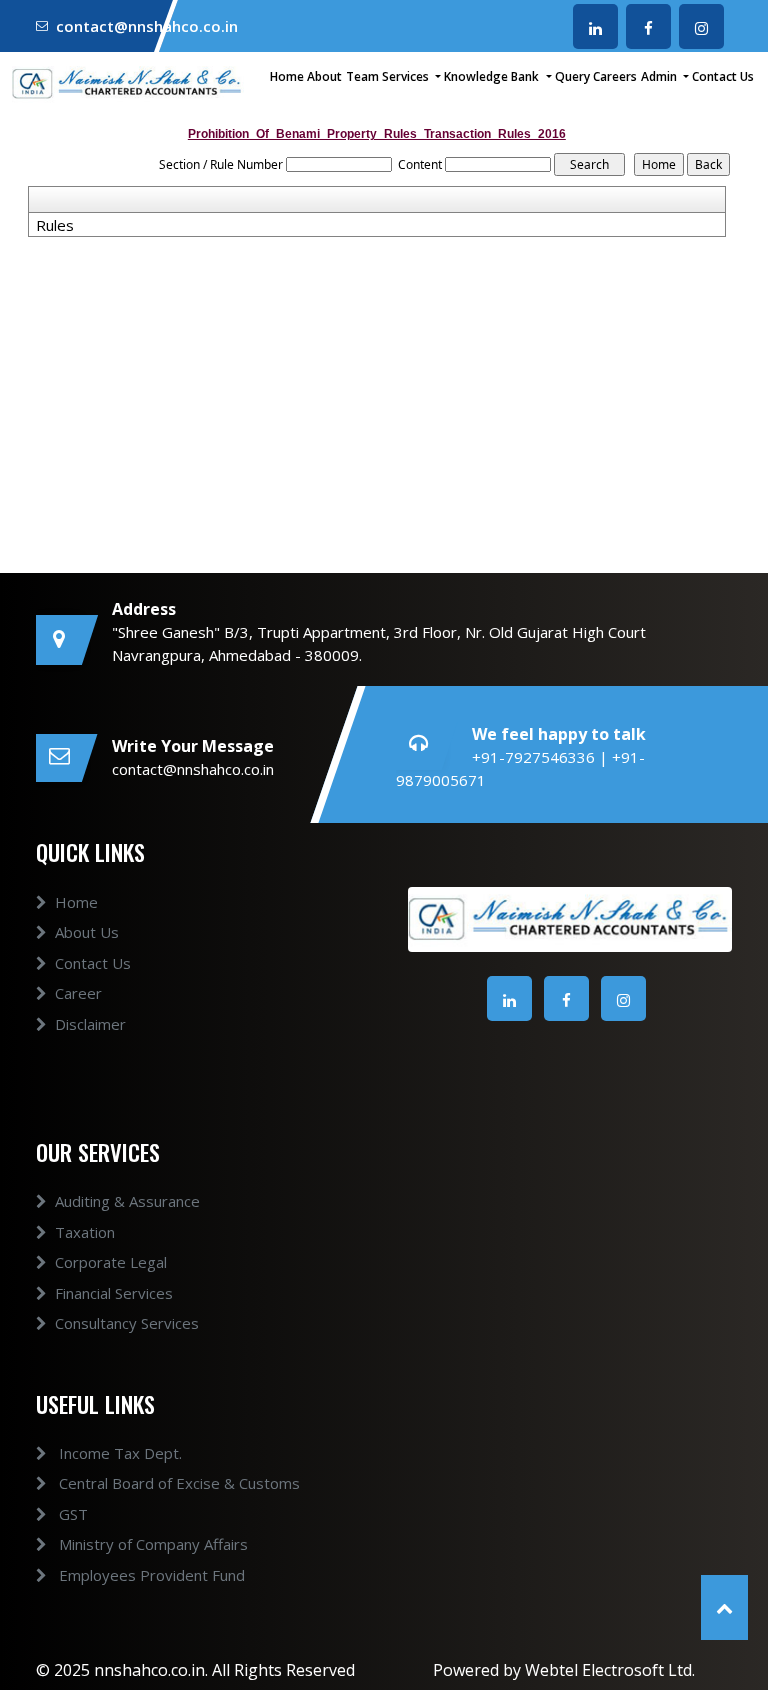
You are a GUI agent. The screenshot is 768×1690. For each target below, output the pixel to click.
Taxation (85, 1232)
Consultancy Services (127, 1323)
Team (362, 76)
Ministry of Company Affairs (151, 1544)
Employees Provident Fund (150, 1575)
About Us (87, 932)
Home (287, 76)
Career (78, 993)
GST (71, 1514)
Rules (55, 225)
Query (572, 76)
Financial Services (114, 1293)
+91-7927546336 (535, 757)
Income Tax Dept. (118, 1453)
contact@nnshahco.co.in (147, 26)
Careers (615, 76)
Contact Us (723, 76)
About (324, 76)
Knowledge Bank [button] (493, 76)
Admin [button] (660, 76)
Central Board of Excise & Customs (177, 1483)
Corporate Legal (111, 1262)
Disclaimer (90, 1024)
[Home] (128, 82)
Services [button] (407, 76)
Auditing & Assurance (127, 1201)
